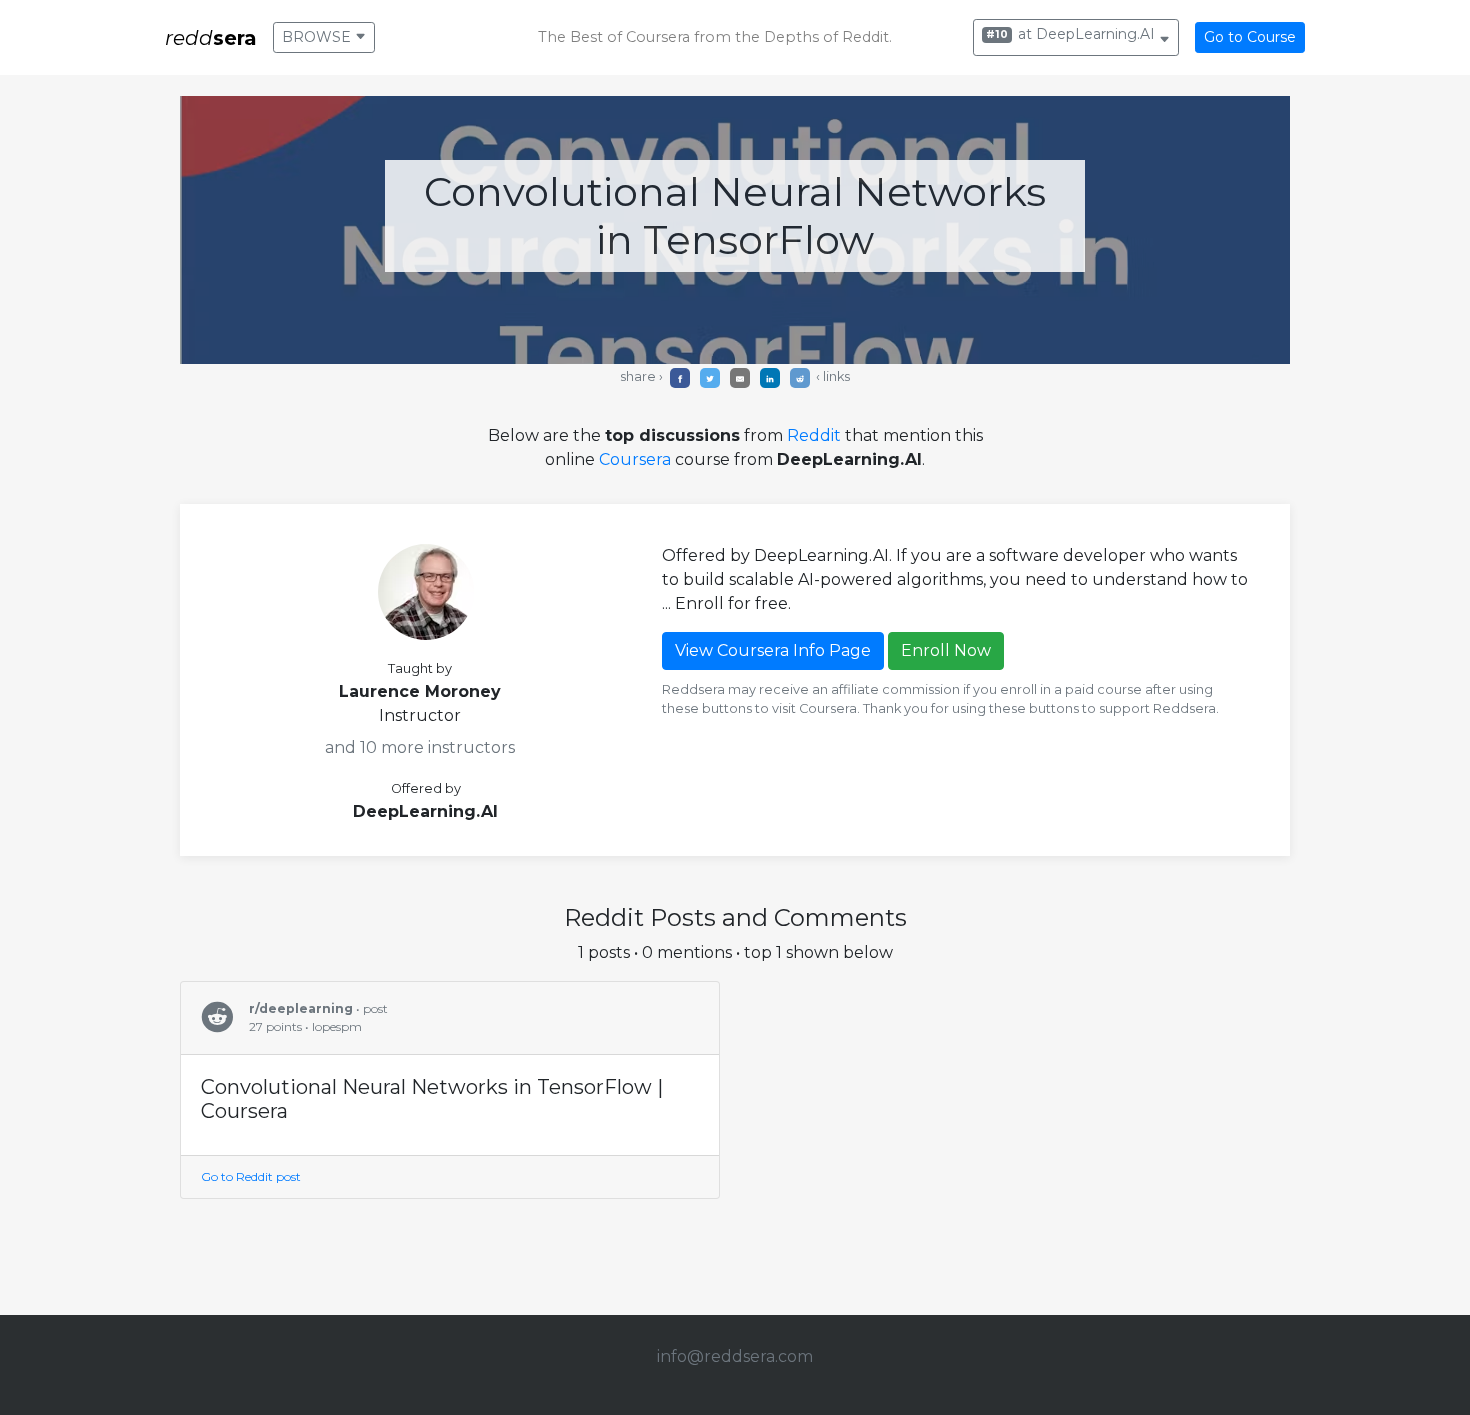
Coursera (635, 459)
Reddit (814, 435)
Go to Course (1250, 37)
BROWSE (318, 37)
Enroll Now (946, 650)
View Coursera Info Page (773, 650)
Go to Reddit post (251, 1176)
